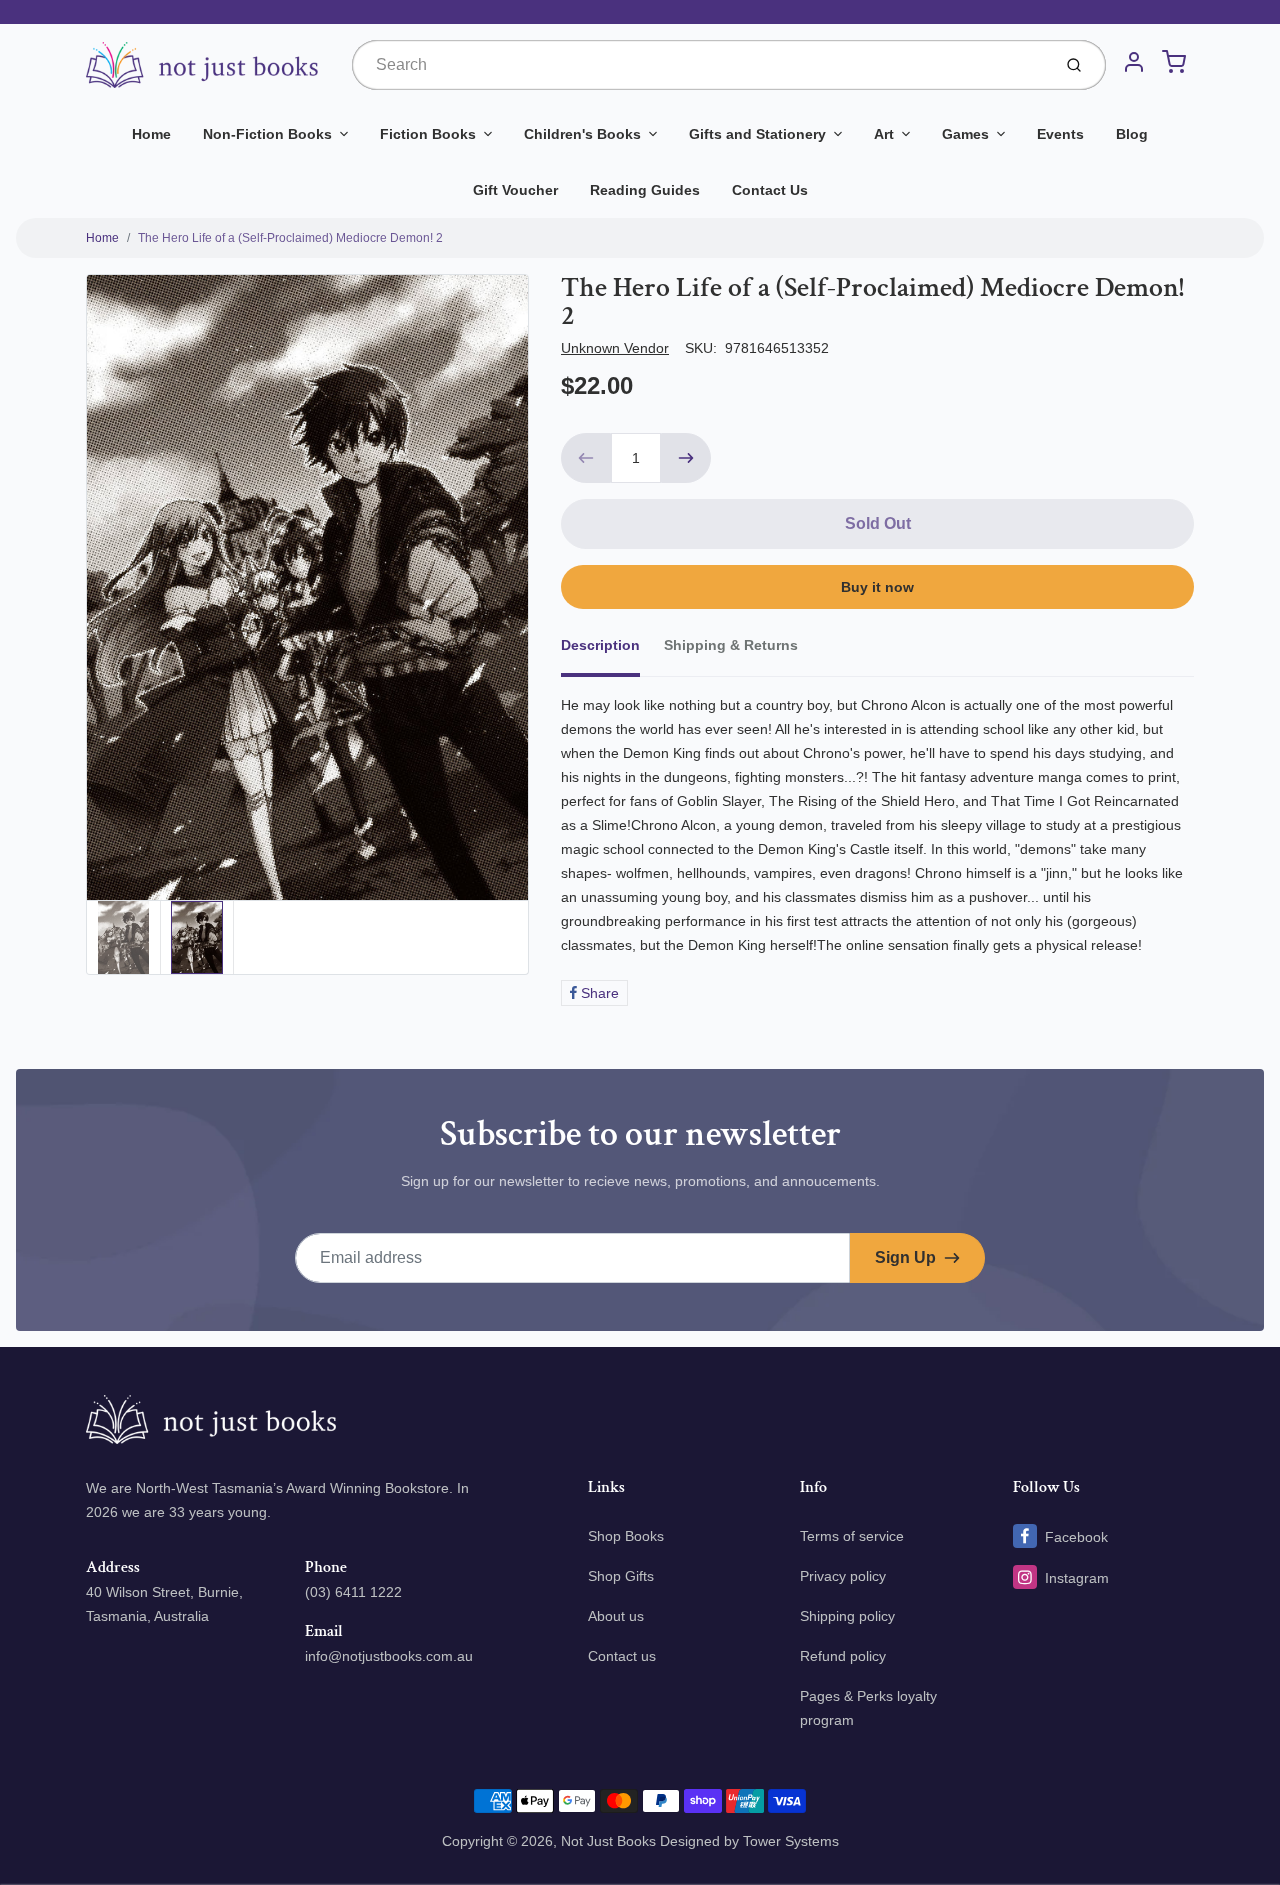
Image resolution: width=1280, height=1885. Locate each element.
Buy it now (877, 587)
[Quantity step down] (586, 458)
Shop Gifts (621, 1576)
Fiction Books (428, 134)
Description (600, 645)
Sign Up (905, 1257)
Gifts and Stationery (757, 134)
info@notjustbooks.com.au (389, 1656)
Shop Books (626, 1536)
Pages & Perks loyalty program (868, 1708)
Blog (1132, 134)
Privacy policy (843, 1576)
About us (616, 1616)
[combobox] (699, 65)
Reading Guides (645, 190)
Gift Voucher (515, 190)
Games (965, 134)
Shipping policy (847, 1616)
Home (151, 134)
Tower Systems (791, 1841)
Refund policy (843, 1656)
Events (1060, 134)
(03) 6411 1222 (353, 1592)
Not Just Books (608, 1841)
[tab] (612, 651)
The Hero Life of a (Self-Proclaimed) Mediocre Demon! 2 (290, 238)
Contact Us (770, 190)
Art (884, 134)
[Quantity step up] (686, 458)
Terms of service (852, 1536)
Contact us (622, 1656)
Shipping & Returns (731, 645)
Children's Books (582, 134)
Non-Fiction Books (267, 134)
